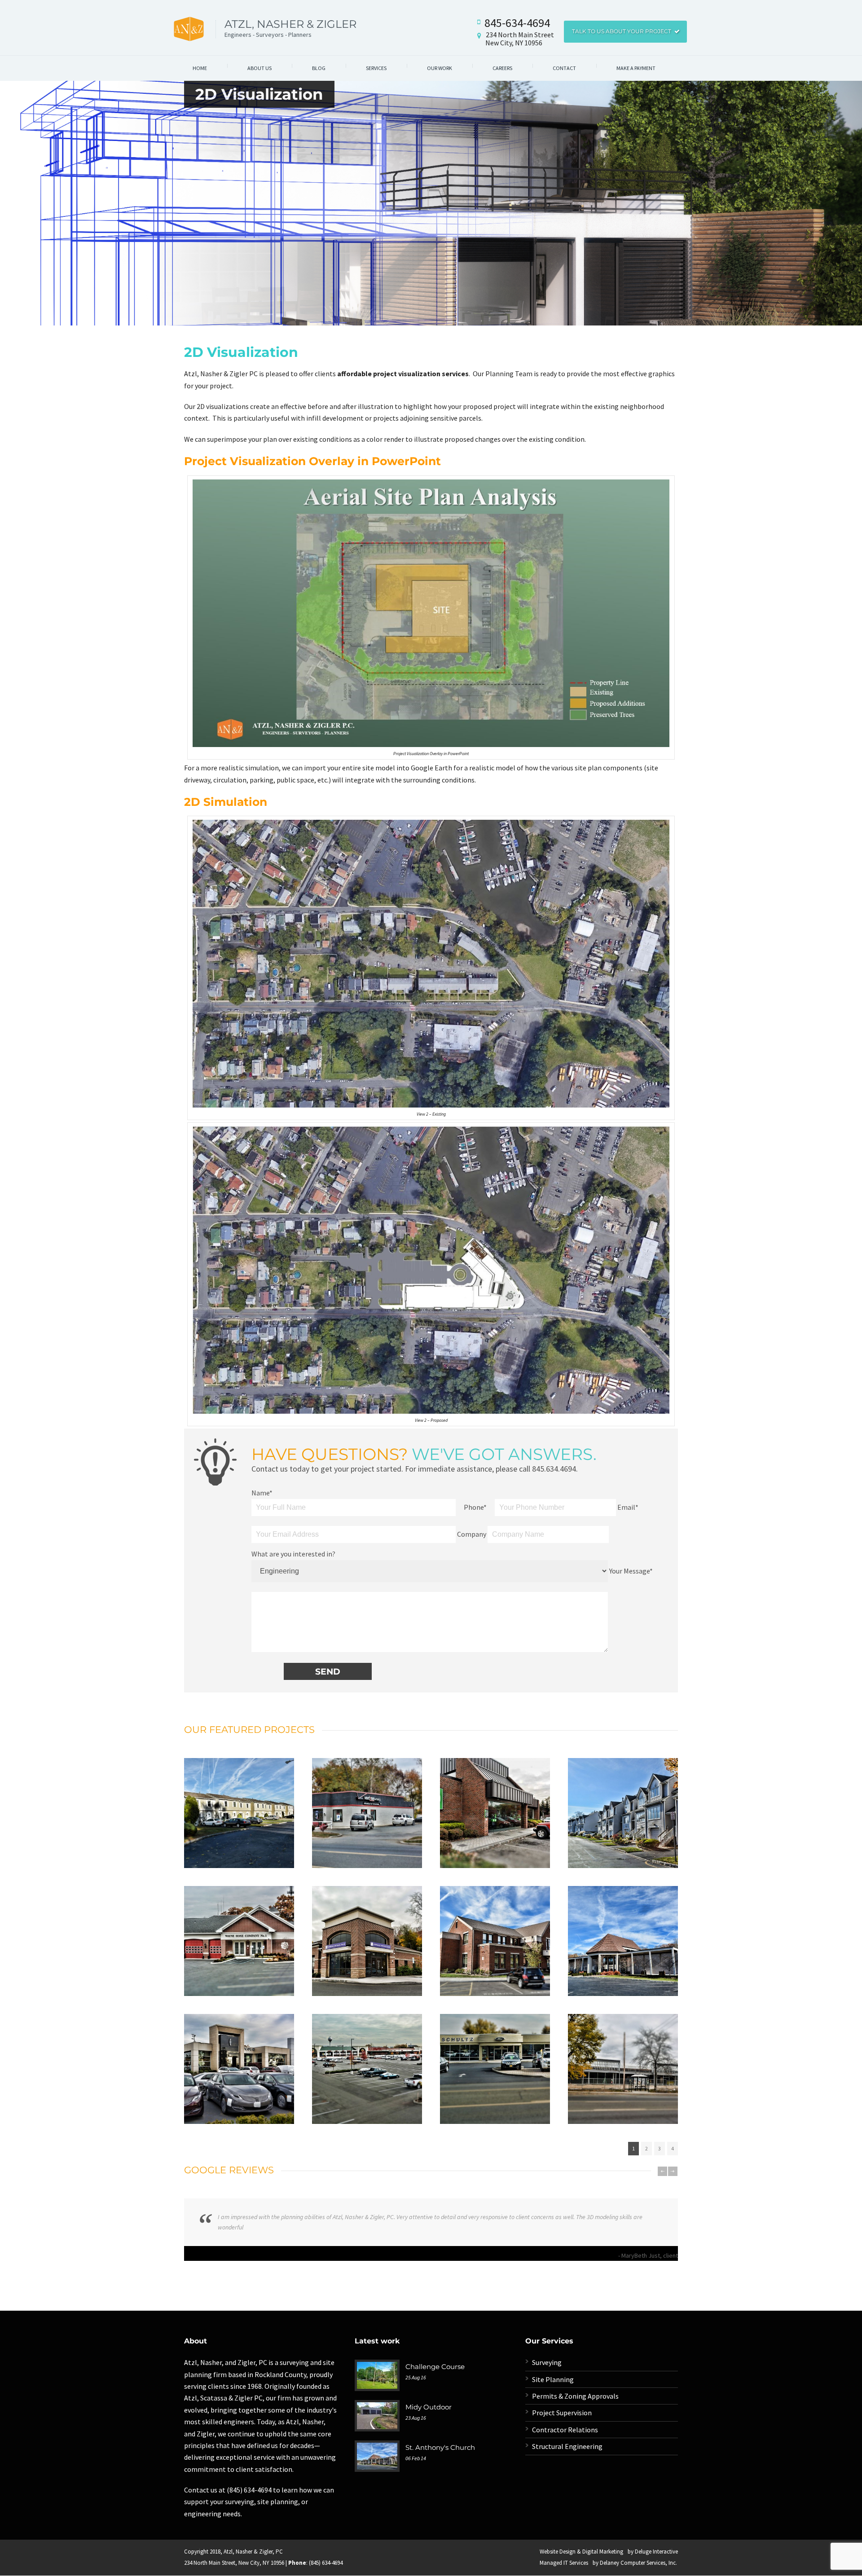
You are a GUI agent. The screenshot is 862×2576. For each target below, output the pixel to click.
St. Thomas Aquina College (495, 1930)
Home (200, 68)
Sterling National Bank (367, 1930)
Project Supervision (562, 2413)
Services (376, 68)
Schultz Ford (495, 2058)
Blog (319, 68)
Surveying (239, 1838)
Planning (259, 1826)
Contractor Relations (565, 2430)
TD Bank (495, 1802)
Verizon (367, 1802)
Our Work (440, 68)
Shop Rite (367, 2058)
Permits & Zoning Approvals (575, 2396)
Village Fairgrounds (239, 1802)
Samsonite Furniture (623, 2058)
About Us (259, 68)
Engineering (223, 1826)
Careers (502, 68)
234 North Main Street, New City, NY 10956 (234, 2563)
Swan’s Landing (623, 1802)
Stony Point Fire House (239, 1930)
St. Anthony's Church (440, 2447)
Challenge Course (435, 2367)
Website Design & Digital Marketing (581, 2552)
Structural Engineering (567, 2446)
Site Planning (553, 2379)
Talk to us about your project (622, 31)
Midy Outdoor (429, 2407)
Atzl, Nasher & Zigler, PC (253, 2552)
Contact (564, 68)
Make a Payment (636, 68)
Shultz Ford (239, 2058)
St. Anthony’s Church (623, 1930)
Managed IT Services (564, 2563)
